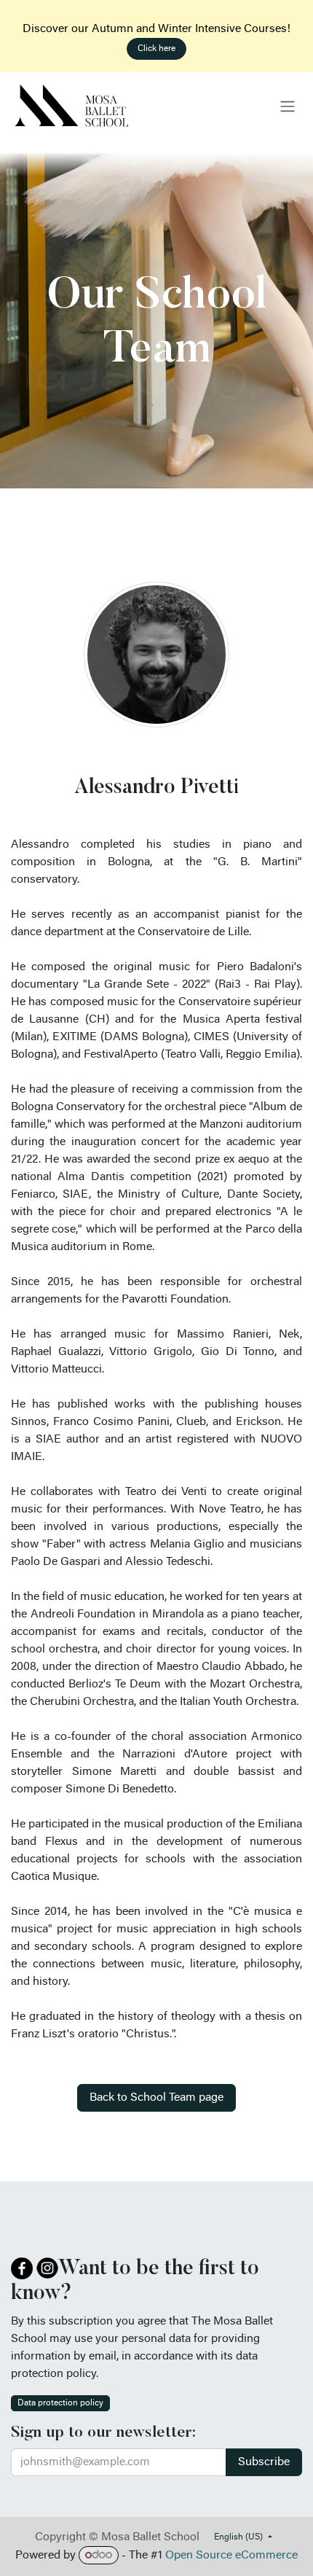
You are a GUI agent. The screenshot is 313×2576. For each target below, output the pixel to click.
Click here (156, 49)
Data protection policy (60, 2403)
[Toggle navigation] (288, 106)
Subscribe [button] (264, 2462)
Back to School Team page (156, 2098)
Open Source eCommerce (231, 2556)
